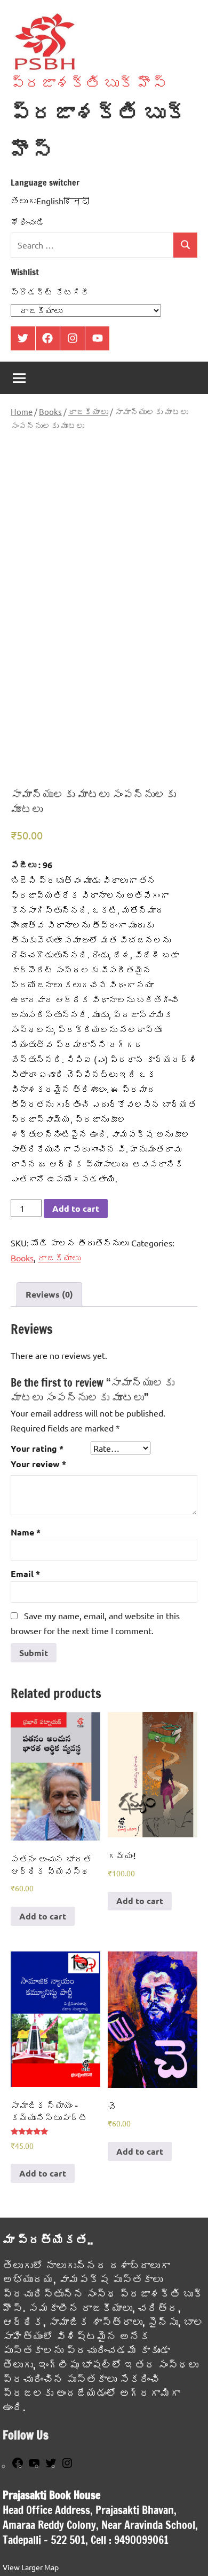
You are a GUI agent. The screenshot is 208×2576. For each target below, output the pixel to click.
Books (50, 411)
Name (26, 1532)
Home (22, 411)
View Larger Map (31, 2567)
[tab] (49, 1294)
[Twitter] (51, 2466)
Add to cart (76, 1208)
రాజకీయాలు (88, 411)
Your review (38, 1464)
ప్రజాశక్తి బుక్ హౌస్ (89, 83)
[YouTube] (34, 2466)
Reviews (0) (49, 1294)
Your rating (37, 1448)
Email (25, 1574)
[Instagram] (67, 2466)
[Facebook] (18, 2466)
